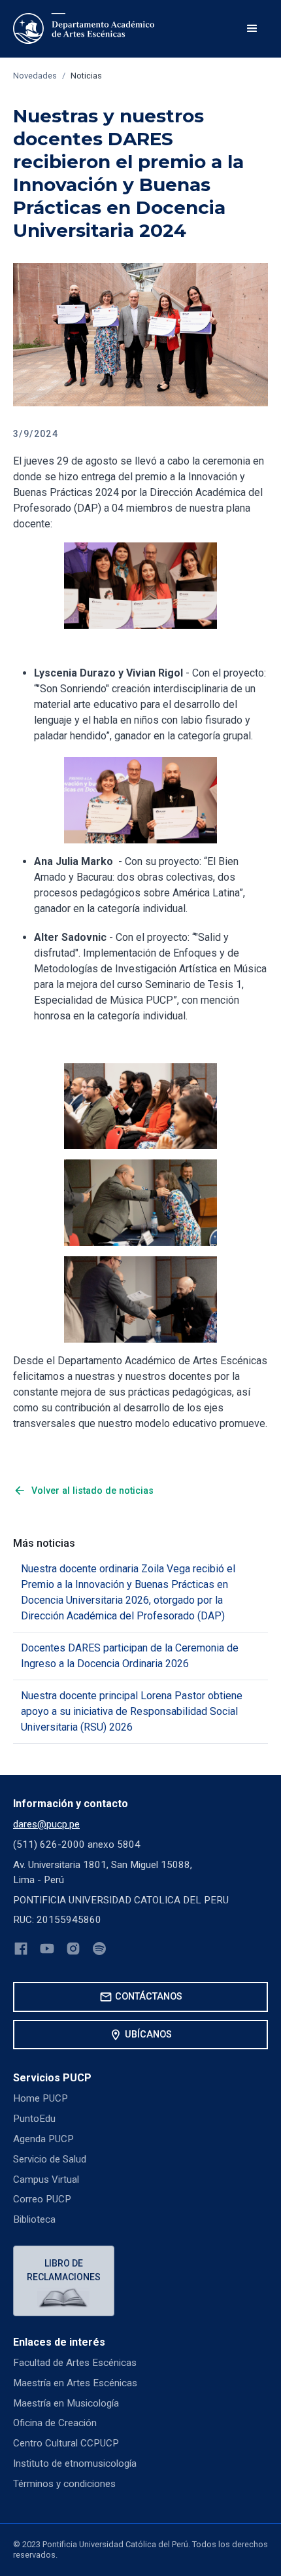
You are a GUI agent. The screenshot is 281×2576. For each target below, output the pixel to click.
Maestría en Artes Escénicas (75, 2383)
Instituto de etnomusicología (75, 2463)
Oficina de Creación (55, 2423)
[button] (252, 29)
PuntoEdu (34, 2119)
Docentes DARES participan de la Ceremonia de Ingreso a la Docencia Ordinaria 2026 (130, 1656)
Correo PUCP (42, 2199)
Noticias (86, 76)
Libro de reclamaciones (64, 2270)
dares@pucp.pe (46, 1824)
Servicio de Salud (50, 2159)
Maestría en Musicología (66, 2403)
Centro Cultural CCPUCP (66, 2443)
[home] (86, 29)
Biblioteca (34, 2219)
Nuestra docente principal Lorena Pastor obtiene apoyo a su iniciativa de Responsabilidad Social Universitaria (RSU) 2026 (132, 1711)
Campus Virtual (46, 2179)
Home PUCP (41, 2098)
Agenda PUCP (43, 2139)
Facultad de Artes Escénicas (75, 2363)
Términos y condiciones (64, 2484)
